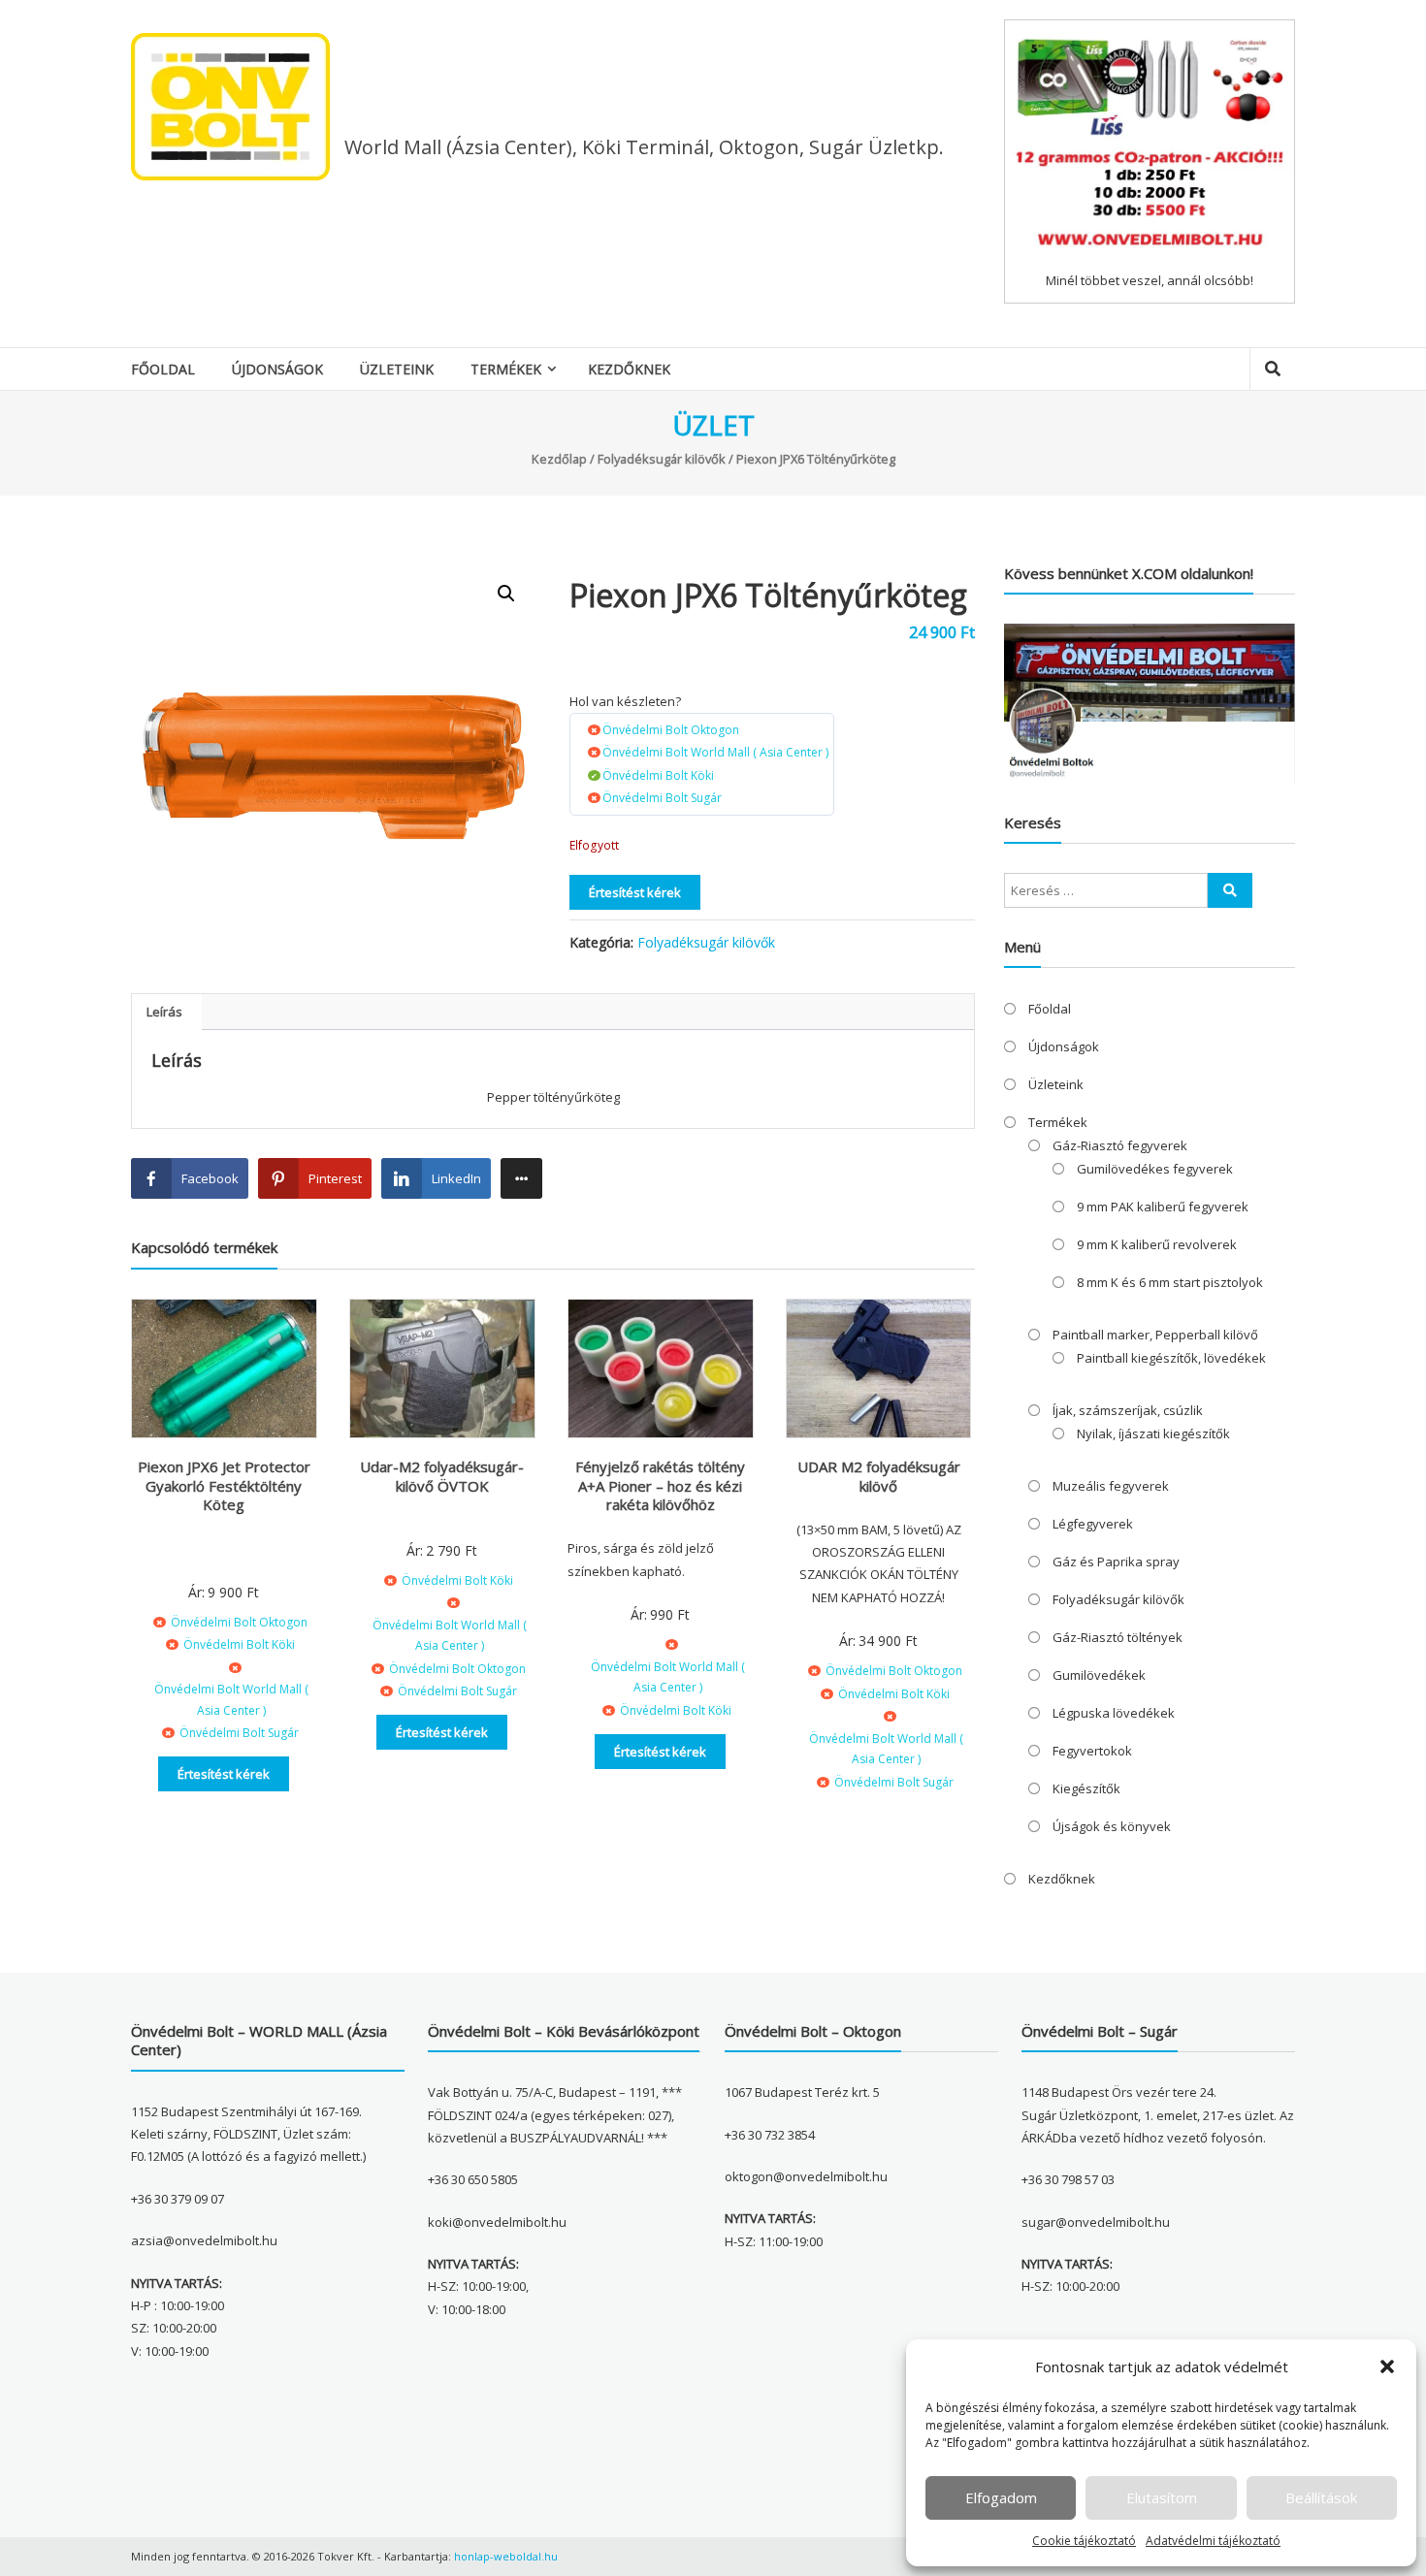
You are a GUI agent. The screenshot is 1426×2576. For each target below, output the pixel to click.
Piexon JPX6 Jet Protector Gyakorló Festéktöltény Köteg (224, 1485)
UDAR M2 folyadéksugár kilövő (879, 1476)
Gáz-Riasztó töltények (1118, 1637)
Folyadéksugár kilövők (662, 459)
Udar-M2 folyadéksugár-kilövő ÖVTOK (442, 1476)
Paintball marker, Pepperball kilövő (1155, 1335)
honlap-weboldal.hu (506, 2556)
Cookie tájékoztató (1084, 2541)
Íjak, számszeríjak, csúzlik (1128, 1410)
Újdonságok (277, 369)
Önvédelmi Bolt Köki (658, 775)
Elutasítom (1162, 2497)
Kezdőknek (629, 369)
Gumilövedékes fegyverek (1155, 1169)
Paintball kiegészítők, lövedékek (1171, 1358)
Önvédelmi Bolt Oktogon (671, 730)
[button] (1387, 2367)
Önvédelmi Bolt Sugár (662, 798)
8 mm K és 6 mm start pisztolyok (1170, 1282)
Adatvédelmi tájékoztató (1213, 2541)
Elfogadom (1001, 2497)
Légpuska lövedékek (1114, 1713)
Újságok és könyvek (1112, 1826)
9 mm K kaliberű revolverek (1157, 1244)
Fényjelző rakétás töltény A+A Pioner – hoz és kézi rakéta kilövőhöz (660, 1485)
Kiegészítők (1086, 1788)
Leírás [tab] (164, 1012)
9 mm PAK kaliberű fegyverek (1163, 1207)
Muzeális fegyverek (1111, 1486)
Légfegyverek (1093, 1524)
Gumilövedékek (1099, 1675)
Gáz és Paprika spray (1116, 1562)
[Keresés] (1230, 890)
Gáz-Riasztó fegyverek (1120, 1145)
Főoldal (163, 369)
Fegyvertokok (1092, 1751)
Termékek (506, 369)
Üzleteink (397, 369)
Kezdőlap (559, 459)
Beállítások (1321, 2497)
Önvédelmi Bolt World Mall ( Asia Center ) (715, 752)
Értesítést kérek (635, 892)
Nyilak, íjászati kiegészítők (1153, 1433)
